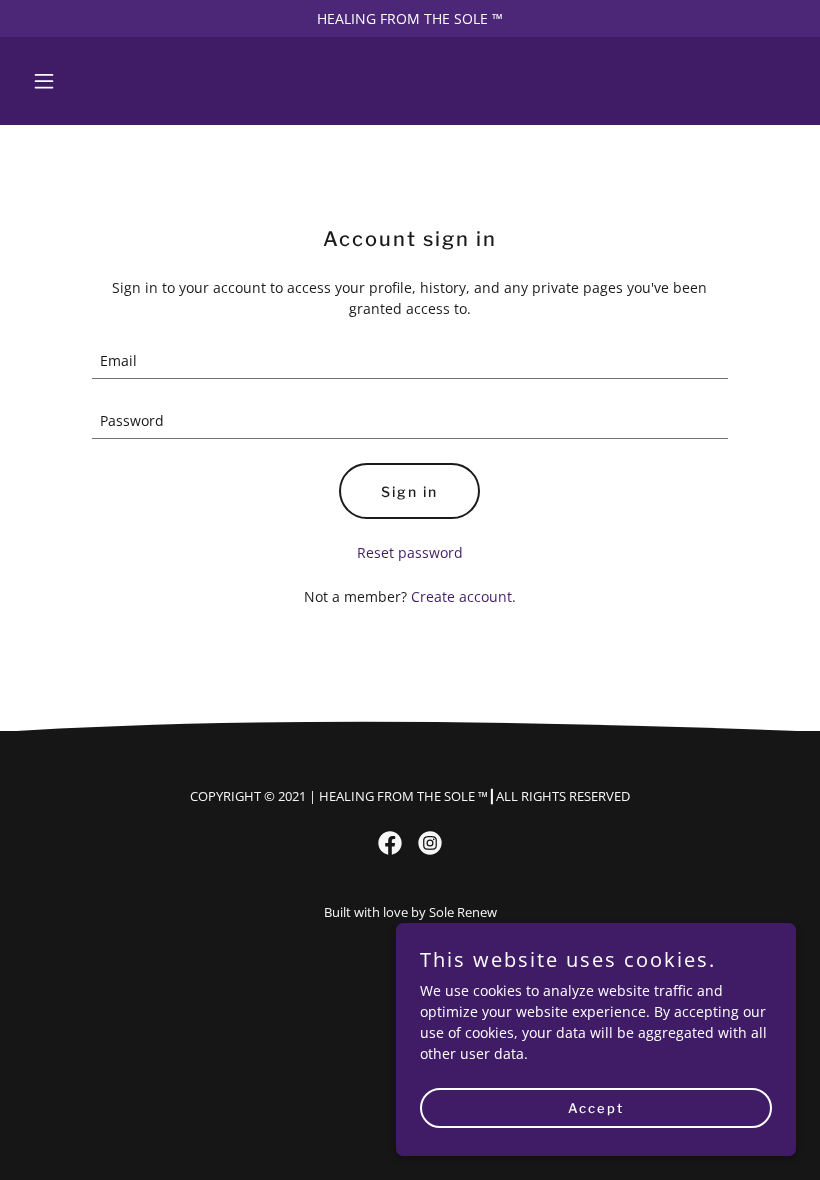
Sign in (409, 491)
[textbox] (409, 361)
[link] (390, 843)
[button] (82, 81)
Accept (596, 1108)
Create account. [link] (463, 596)
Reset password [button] (410, 552)
